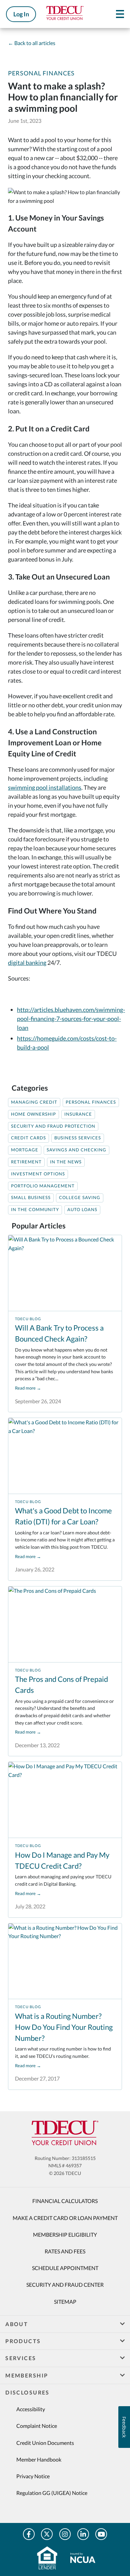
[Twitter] (47, 2534)
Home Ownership (33, 1114)
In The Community (35, 1210)
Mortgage (25, 1150)
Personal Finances (41, 73)
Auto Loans (82, 1210)
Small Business (31, 1198)
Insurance (78, 1114)
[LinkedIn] (83, 2534)
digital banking (27, 963)
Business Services (78, 1138)
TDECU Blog (28, 1319)
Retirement (26, 1162)
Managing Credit (34, 1102)
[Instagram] (65, 2534)
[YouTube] (101, 2534)
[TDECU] (65, 2133)
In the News (66, 1162)
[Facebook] (29, 2534)
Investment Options (38, 1174)
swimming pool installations (45, 787)
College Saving (80, 1198)
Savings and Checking (76, 1150)
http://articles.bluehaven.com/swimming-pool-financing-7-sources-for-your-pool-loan (71, 1019)
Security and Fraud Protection (53, 1126)
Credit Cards (28, 1138)
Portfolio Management (43, 1186)
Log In (21, 14)
